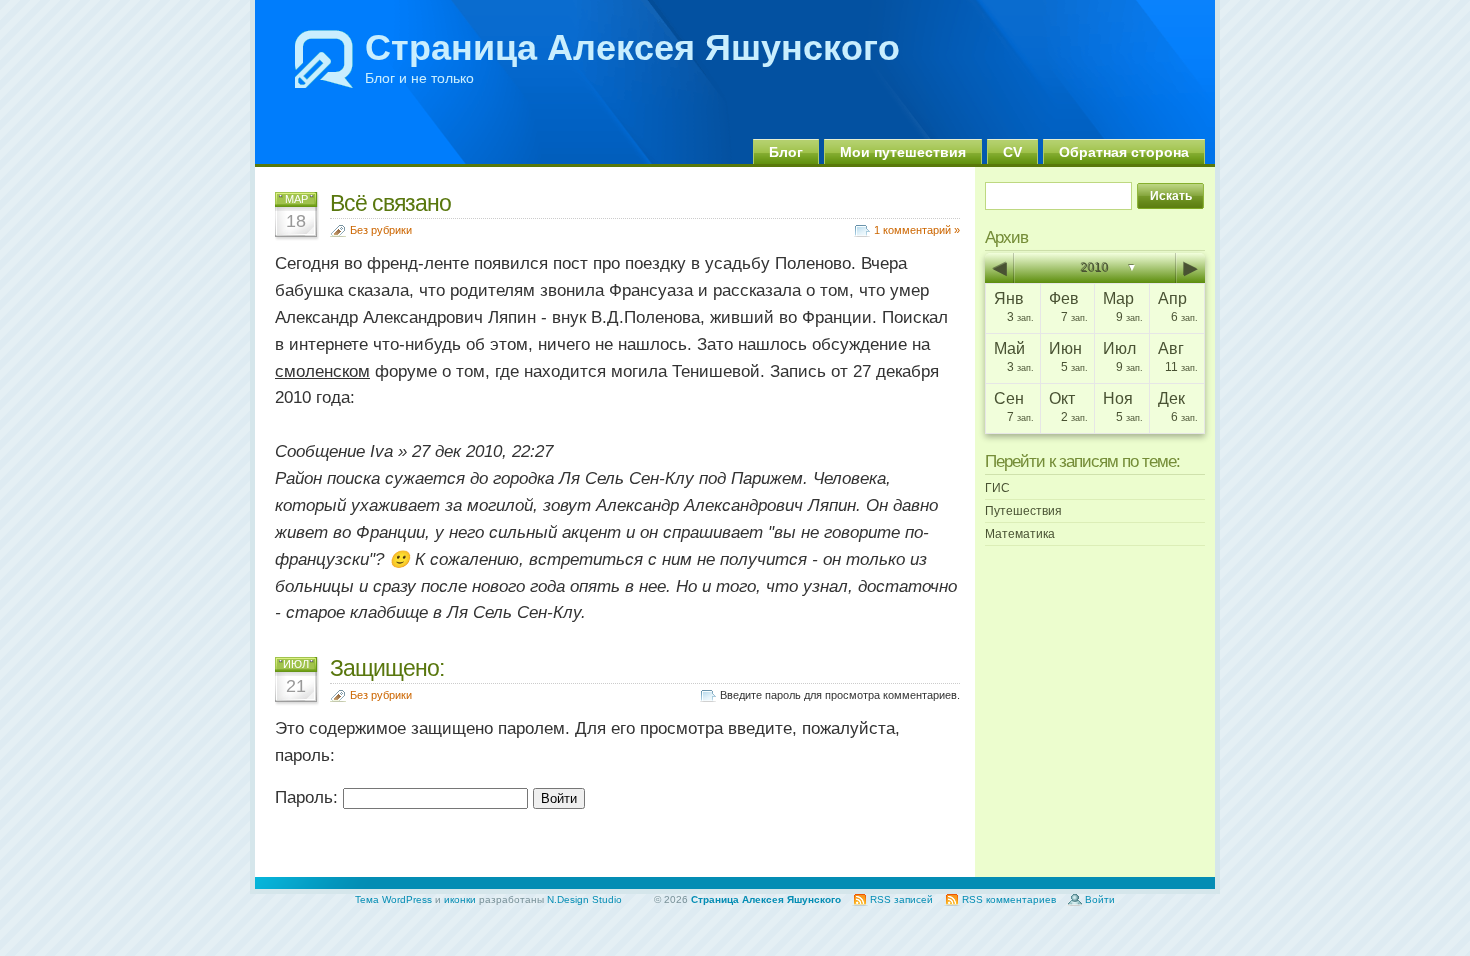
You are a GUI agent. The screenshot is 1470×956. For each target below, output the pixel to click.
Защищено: (387, 668)
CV (1012, 152)
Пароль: (309, 797)
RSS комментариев (1009, 899)
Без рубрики (381, 230)
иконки (460, 899)
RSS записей (901, 899)
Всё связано (390, 203)
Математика (1020, 534)
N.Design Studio (584, 899)
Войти (1100, 899)
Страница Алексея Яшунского (632, 47)
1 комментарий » (917, 230)
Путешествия (1023, 511)
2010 (1095, 268)
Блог (786, 152)
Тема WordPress (393, 899)
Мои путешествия (903, 152)
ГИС (997, 488)
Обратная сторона (1124, 152)
